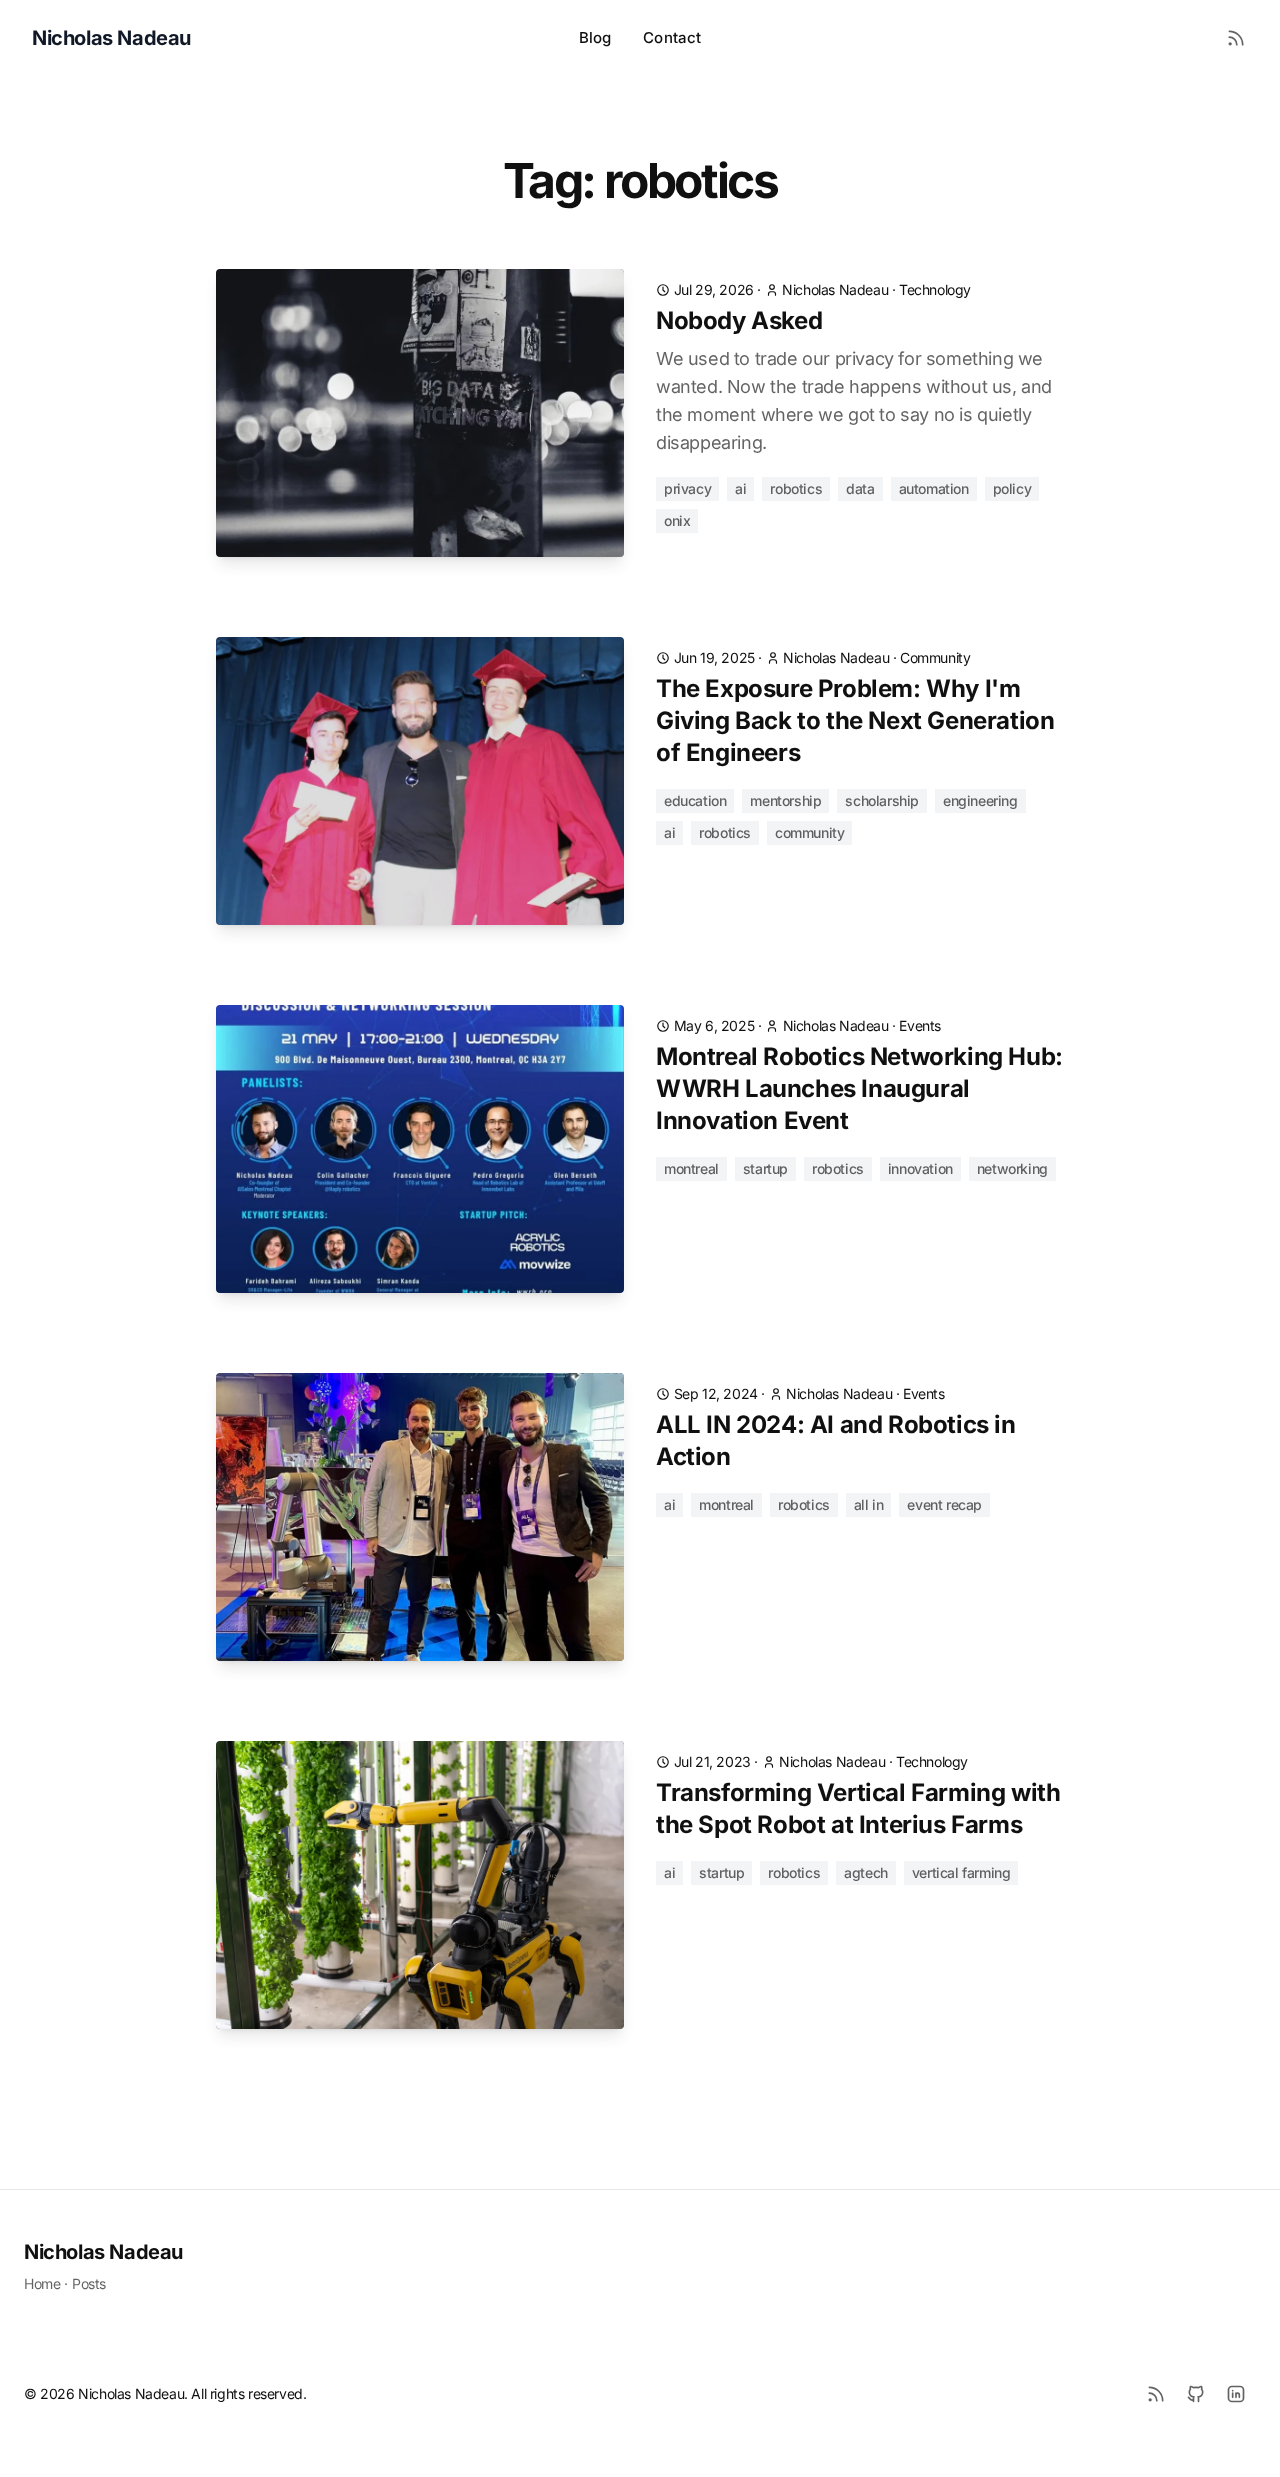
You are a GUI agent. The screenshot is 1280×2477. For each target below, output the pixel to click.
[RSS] (1156, 2394)
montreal (691, 1168)
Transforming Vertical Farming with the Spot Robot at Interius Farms (858, 1808)
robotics (796, 488)
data (860, 488)
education (695, 800)
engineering (980, 800)
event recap (944, 1504)
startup (765, 1168)
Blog (595, 37)
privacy (687, 488)
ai (740, 488)
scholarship (882, 800)
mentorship (785, 800)
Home (42, 2283)
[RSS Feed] (1236, 38)
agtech (866, 1872)
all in (869, 1504)
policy (1012, 488)
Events (920, 1025)
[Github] (1196, 2394)
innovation (920, 1168)
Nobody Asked (739, 320)
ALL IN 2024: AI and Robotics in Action (836, 1440)
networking (1012, 1168)
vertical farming (961, 1872)
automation (934, 488)
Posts (89, 2283)
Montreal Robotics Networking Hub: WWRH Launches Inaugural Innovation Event (859, 1088)
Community (935, 657)
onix (677, 520)
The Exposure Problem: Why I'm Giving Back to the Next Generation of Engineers (855, 720)
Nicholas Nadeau (103, 2252)
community (809, 832)
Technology (935, 289)
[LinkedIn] (1236, 2394)
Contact (672, 37)
